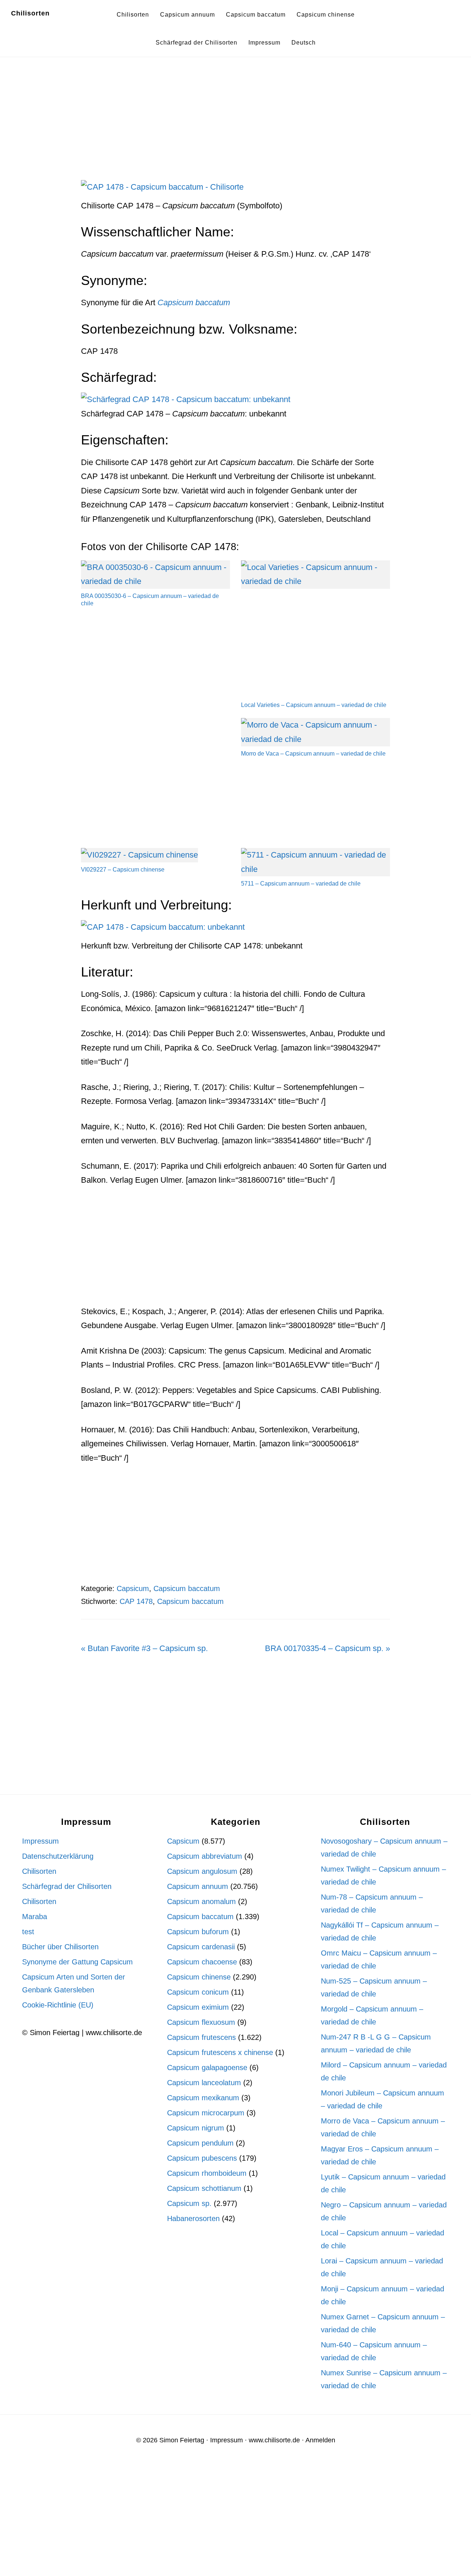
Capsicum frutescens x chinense (220, 2052)
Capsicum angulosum (202, 1871)
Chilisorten (30, 13)
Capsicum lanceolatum (204, 2083)
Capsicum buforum (198, 1932)
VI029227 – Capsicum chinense (123, 870)
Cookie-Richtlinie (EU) (58, 2005)
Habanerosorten (193, 2218)
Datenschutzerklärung (58, 1856)
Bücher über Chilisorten (60, 1947)
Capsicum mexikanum (203, 2098)
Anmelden (320, 2440)
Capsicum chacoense (202, 1962)
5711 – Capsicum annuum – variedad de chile (301, 884)
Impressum (40, 1841)
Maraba (35, 1917)
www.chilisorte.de (274, 2440)
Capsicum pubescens (202, 2158)
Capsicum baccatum (187, 1588)
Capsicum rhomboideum (207, 2173)
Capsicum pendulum (200, 2143)
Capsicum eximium (198, 2007)
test (28, 1932)
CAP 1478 (136, 1601)
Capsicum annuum (198, 1886)
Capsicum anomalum (201, 1901)
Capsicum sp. (189, 2203)
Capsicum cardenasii (201, 1947)
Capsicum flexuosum (201, 2022)
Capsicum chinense (199, 1977)
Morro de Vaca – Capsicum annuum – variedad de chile (313, 754)
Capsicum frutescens (201, 2037)
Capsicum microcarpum (206, 2113)
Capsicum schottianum (204, 2188)
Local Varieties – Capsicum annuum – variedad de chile (314, 705)
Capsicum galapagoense (207, 2068)
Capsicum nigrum (196, 2128)
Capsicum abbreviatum (205, 1856)
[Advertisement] (235, 126)
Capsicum (133, 1588)
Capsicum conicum (198, 1992)
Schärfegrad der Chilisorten (67, 1886)
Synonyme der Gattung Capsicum (77, 1962)
